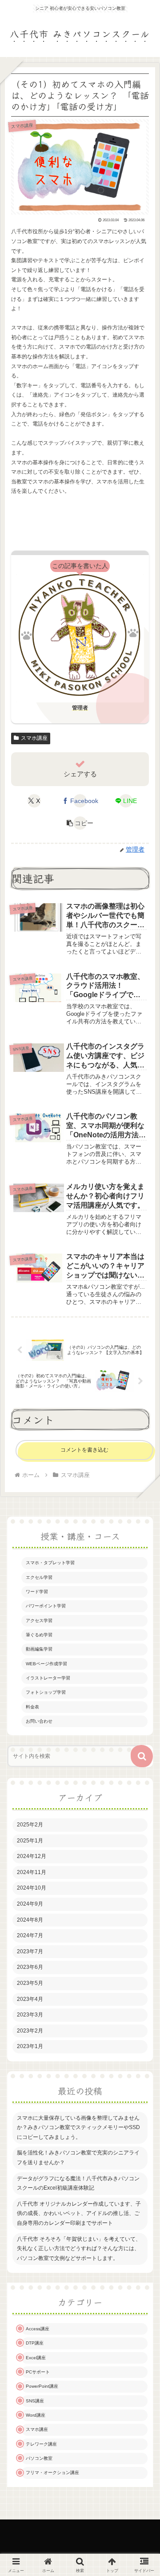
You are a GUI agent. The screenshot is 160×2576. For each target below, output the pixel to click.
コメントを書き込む (84, 1450)
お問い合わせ (39, 1721)
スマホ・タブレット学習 (50, 1563)
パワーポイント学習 (46, 1606)
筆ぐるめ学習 (39, 1635)
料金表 (32, 1707)
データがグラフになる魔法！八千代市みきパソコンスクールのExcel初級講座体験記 (78, 2183)
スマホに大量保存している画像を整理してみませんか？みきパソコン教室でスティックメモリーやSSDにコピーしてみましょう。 (78, 2128)
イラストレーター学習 (48, 1678)
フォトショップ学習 (46, 1692)
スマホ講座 (34, 738)
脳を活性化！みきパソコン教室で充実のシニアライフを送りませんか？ (78, 2158)
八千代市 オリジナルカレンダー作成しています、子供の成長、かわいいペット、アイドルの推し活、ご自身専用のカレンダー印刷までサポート (79, 2213)
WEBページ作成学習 (46, 1664)
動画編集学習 (39, 1649)
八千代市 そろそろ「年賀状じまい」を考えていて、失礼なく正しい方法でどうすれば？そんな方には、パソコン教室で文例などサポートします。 (79, 2249)
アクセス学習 (39, 1621)
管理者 (80, 708)
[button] (80, 823)
